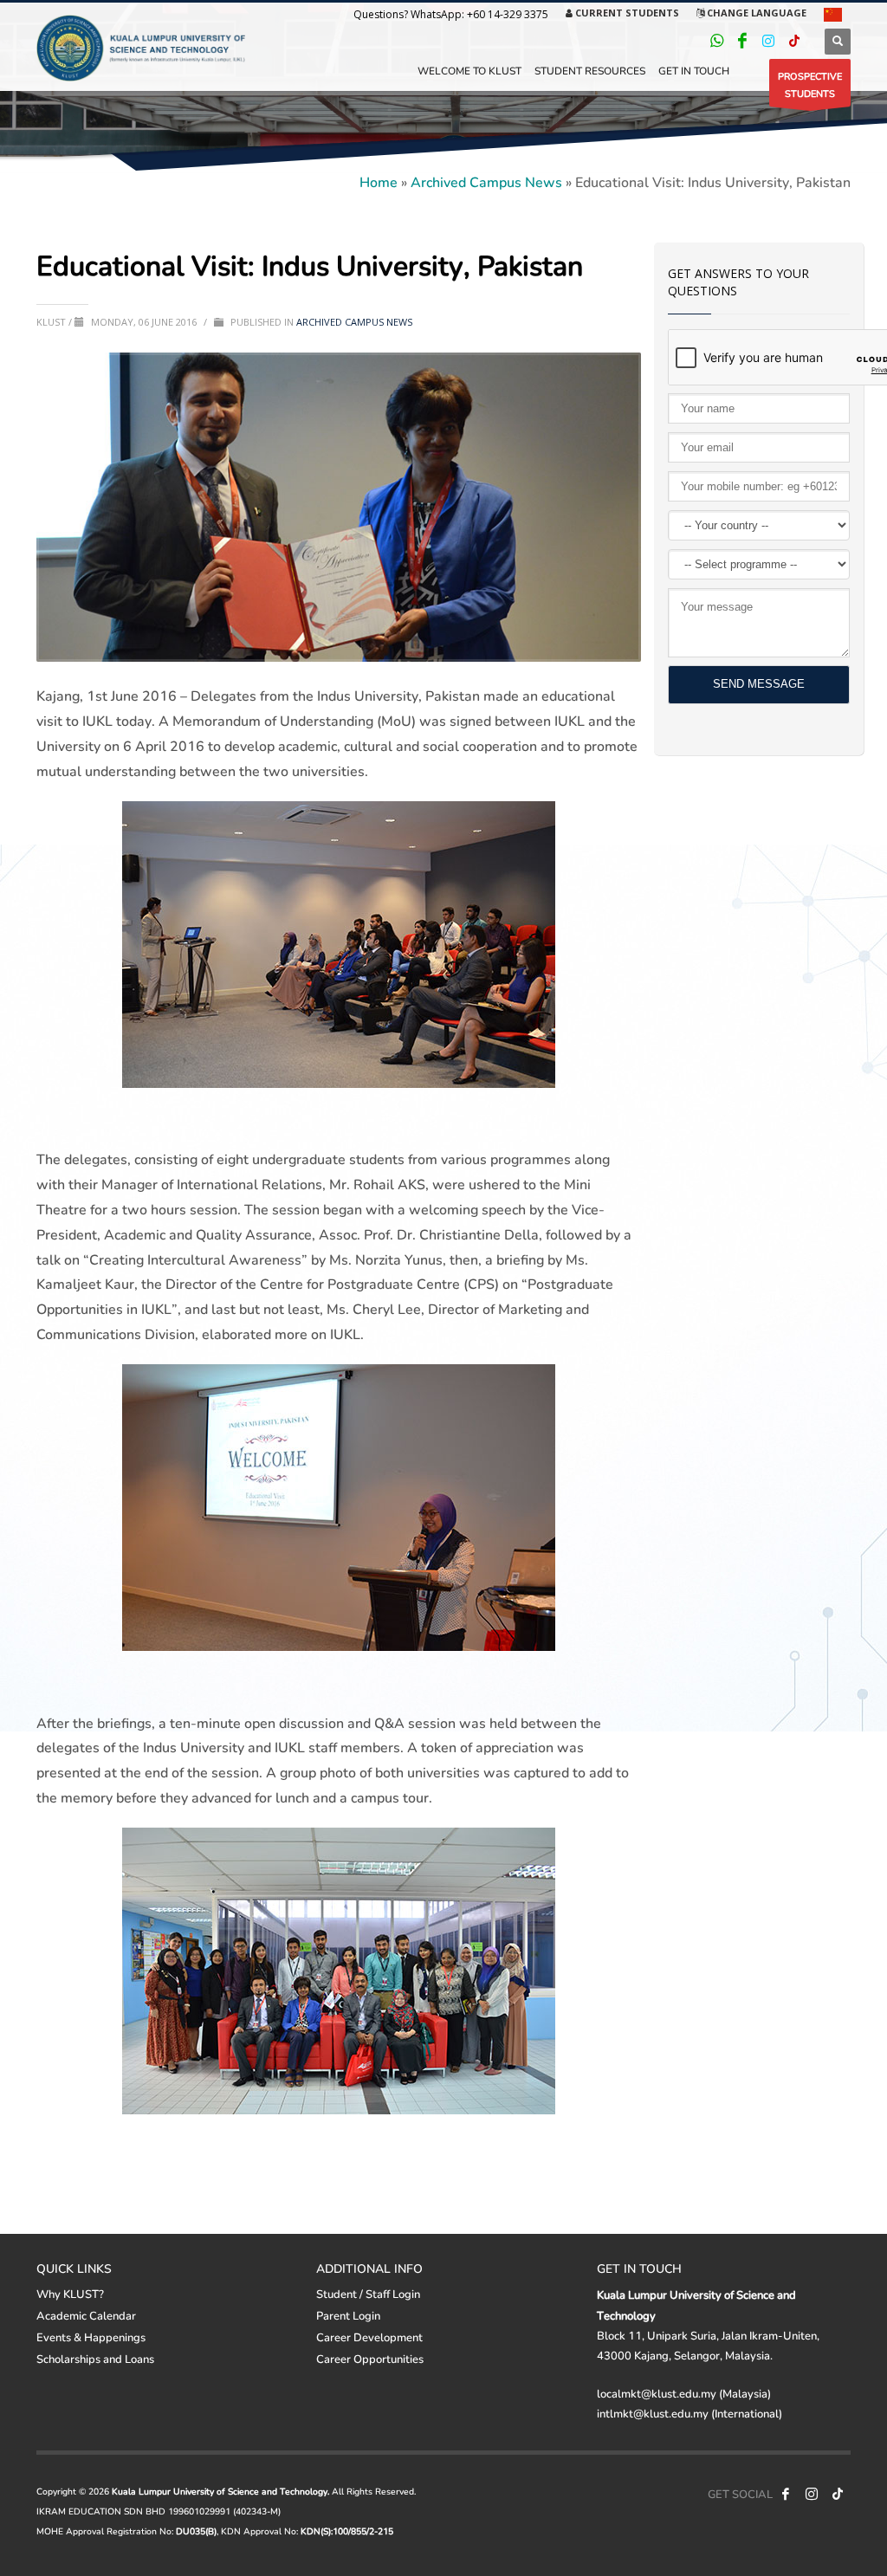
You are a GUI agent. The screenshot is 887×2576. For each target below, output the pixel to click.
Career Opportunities (370, 2359)
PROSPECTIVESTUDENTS (810, 84)
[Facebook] (742, 41)
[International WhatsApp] (716, 41)
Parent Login (348, 2315)
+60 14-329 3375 (508, 14)
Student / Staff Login (368, 2294)
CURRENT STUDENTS (626, 13)
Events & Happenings (91, 2337)
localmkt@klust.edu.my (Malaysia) (684, 2393)
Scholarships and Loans (95, 2359)
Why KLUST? (70, 2294)
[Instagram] (768, 41)
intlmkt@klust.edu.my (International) (690, 2413)
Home (379, 181)
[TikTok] (794, 41)
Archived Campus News (486, 181)
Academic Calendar (86, 2315)
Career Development (369, 2337)
